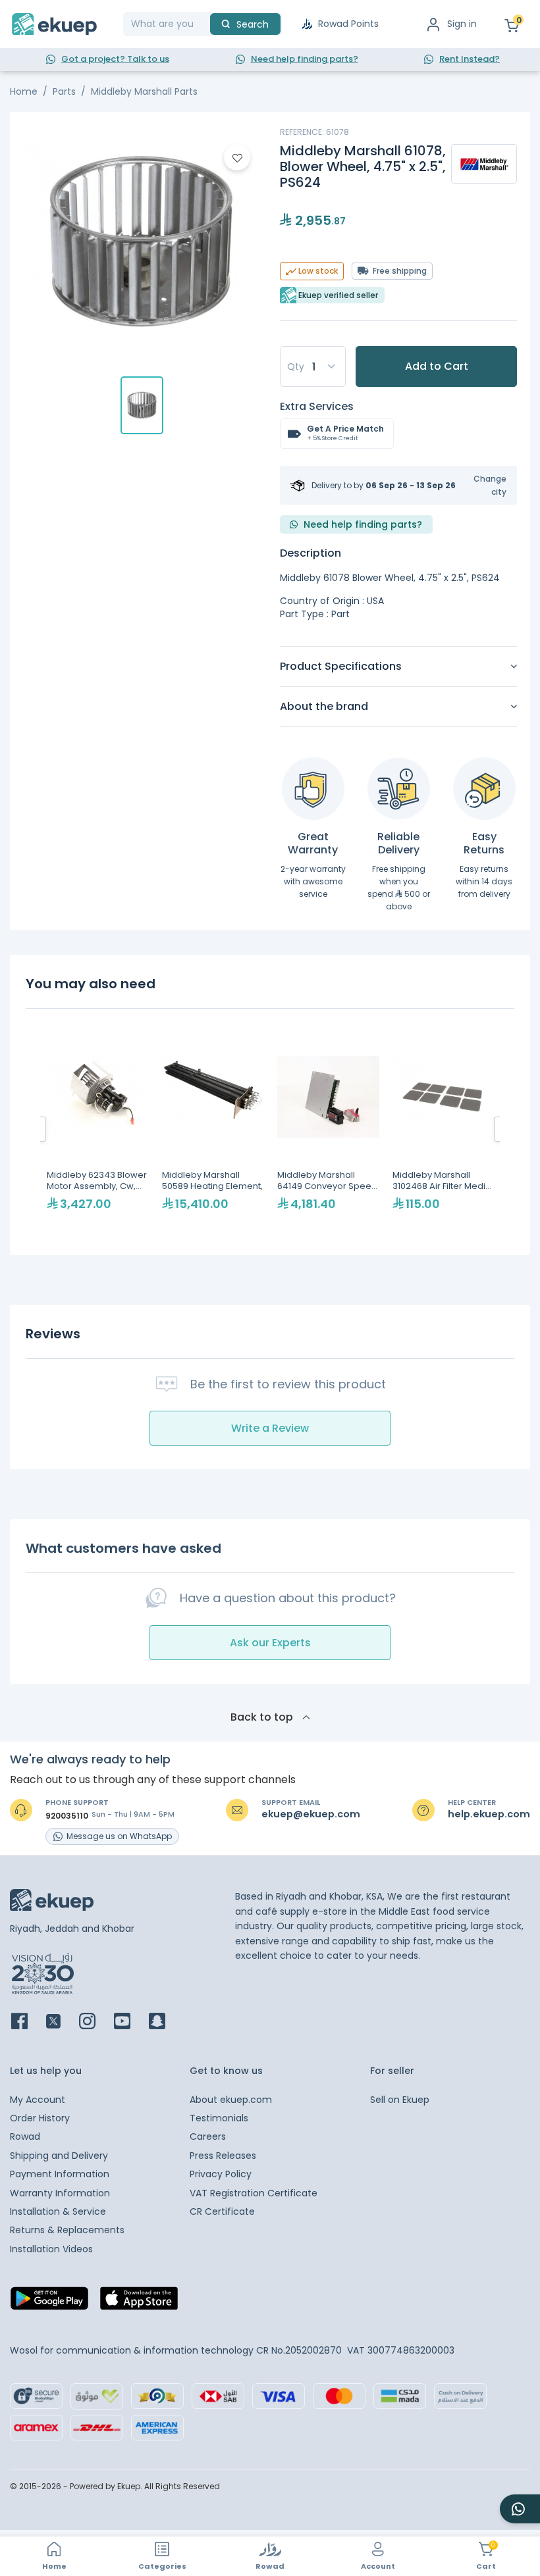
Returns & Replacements (67, 2230)
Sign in (462, 24)
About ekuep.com (231, 2100)
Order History (40, 2118)
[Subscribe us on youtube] (130, 2022)
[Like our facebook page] (27, 2022)
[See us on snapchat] (165, 2022)
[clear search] (205, 24)
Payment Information (60, 2174)
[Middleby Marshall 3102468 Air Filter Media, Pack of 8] (444, 1129)
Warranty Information (60, 2193)
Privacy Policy (221, 2174)
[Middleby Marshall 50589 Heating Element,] (213, 1129)
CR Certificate (222, 2211)
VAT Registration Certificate (254, 2193)
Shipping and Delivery (59, 2156)
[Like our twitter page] (61, 2022)
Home (24, 91)
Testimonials (219, 2118)
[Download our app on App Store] (139, 2302)
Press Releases (223, 2156)
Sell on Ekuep (400, 2100)
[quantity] (313, 366)
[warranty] (313, 789)
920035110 (67, 1816)
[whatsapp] (520, 2509)
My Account (38, 2100)
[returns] (484, 789)
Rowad (25, 2136)
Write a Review (270, 1428)
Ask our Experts (270, 1643)
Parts (64, 91)
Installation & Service (58, 2211)
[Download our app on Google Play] (49, 2302)
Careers (208, 2136)
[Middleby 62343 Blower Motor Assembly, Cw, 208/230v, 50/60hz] (98, 1129)
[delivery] (399, 789)
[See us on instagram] (95, 2022)
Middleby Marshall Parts (144, 91)
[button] (482, 485)
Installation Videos (51, 2249)
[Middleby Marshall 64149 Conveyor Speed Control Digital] (328, 1129)
